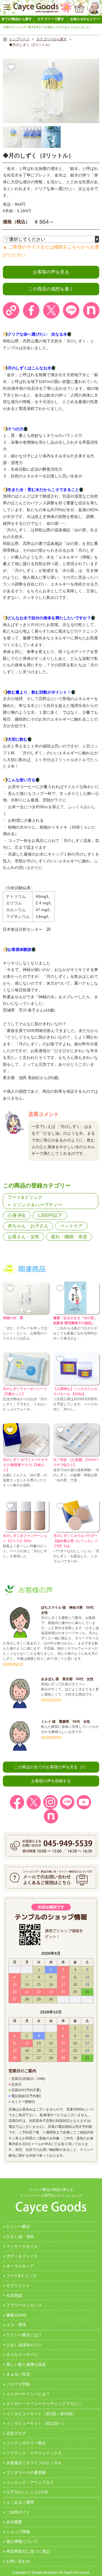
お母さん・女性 (24, 1237)
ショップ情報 (18, 2532)
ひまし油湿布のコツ (24, 2345)
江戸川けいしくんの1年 (27, 2492)
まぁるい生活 (18, 2374)
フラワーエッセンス (24, 2305)
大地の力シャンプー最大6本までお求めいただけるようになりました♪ (47, 27)
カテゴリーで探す (51, 19)
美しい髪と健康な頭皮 (26, 2364)
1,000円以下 (50, 1215)
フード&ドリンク (25, 1197)
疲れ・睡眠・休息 (69, 1237)
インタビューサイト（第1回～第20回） (41, 2414)
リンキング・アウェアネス (30, 2482)
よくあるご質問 (20, 2502)
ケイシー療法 (18, 2227)
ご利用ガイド (18, 2512)
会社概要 (14, 2522)
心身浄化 (17, 1215)
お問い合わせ (18, 2561)
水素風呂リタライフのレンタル (34, 2463)
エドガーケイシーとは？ (28, 2394)
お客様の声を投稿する (51, 1781)
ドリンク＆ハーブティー (37, 1205)
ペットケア (71, 1226)
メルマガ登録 (18, 2384)
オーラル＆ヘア (20, 2266)
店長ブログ (16, 2433)
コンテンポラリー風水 (26, 2443)
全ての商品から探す (17, 19)
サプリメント (18, 2286)
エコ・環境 (16, 2325)
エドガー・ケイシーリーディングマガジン (44, 2404)
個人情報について (22, 2541)
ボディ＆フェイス (22, 2256)
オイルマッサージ (22, 2354)
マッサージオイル (22, 2246)
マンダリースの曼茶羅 (26, 2472)
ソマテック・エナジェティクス (34, 2453)
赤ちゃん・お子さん (28, 1226)
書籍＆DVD (16, 2315)
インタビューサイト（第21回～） (36, 2423)
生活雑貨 (14, 2295)
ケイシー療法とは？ (24, 2335)
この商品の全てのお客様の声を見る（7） (51, 1767)
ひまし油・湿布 (20, 2236)
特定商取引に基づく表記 (28, 2551)
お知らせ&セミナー (85, 19)
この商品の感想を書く (51, 289)
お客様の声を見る (51, 272)
